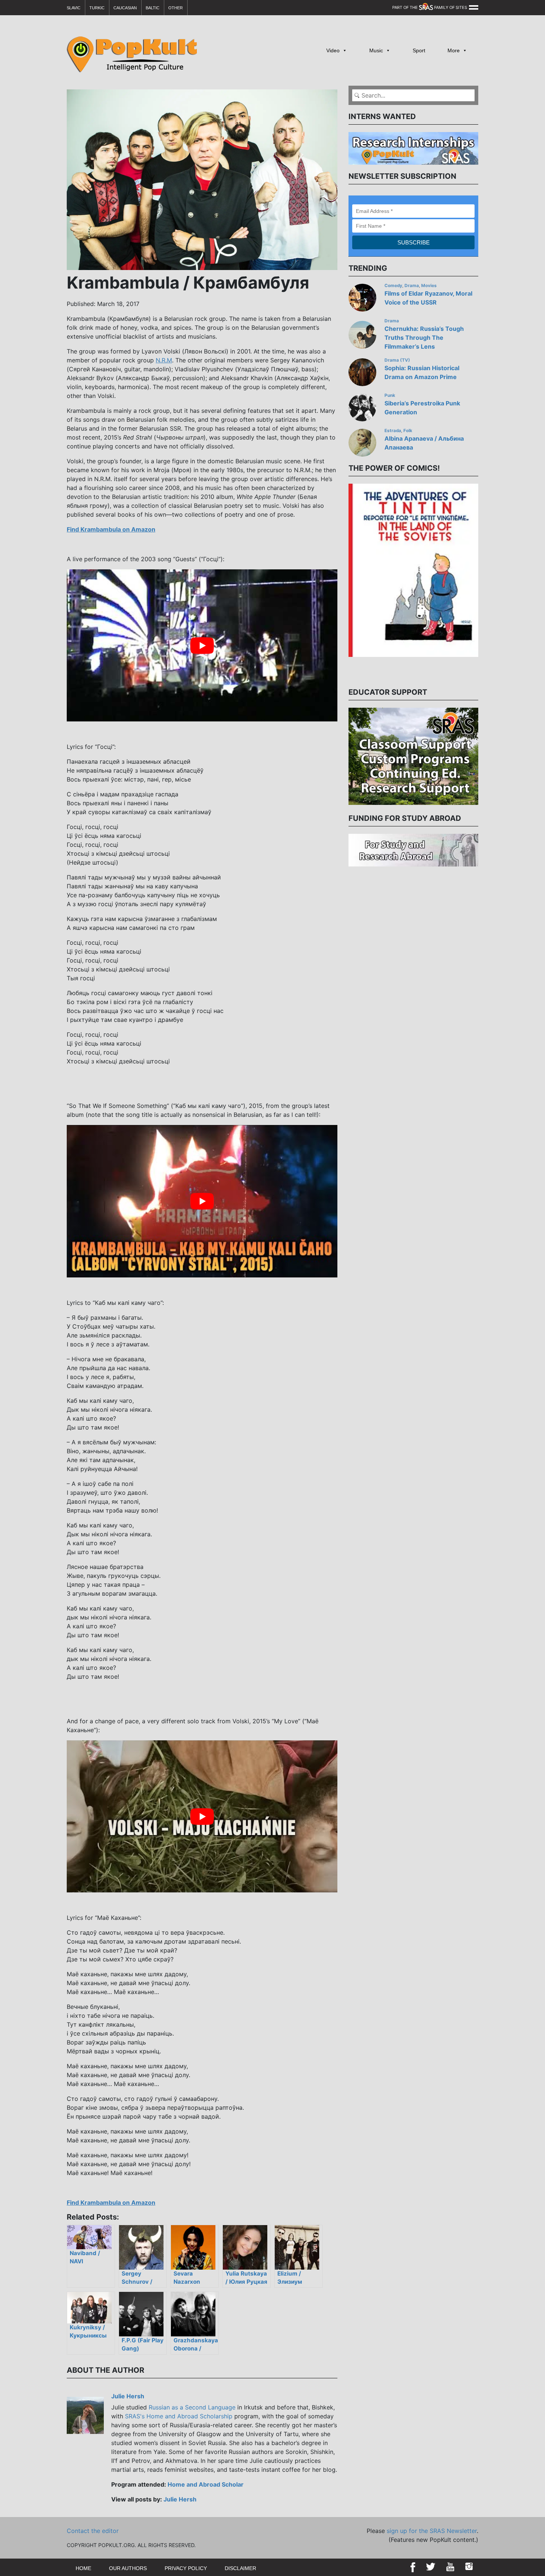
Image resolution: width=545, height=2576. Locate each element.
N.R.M (164, 360)
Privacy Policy (186, 2568)
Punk (390, 395)
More (454, 50)
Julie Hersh (128, 2396)
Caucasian (125, 8)
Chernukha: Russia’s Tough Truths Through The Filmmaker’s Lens (424, 338)
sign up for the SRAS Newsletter (432, 2531)
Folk (408, 431)
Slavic (74, 8)
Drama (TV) (397, 360)
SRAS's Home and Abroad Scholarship (179, 2416)
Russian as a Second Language (192, 2407)
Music (376, 50)
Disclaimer (240, 2568)
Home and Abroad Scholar (206, 2484)
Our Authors (128, 2568)
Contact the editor (93, 2531)
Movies (429, 286)
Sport (419, 50)
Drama (412, 286)
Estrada (393, 431)
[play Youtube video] (202, 645)
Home (83, 2568)
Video (333, 50)
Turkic (97, 8)
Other (176, 8)
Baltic (153, 8)
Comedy (393, 286)
